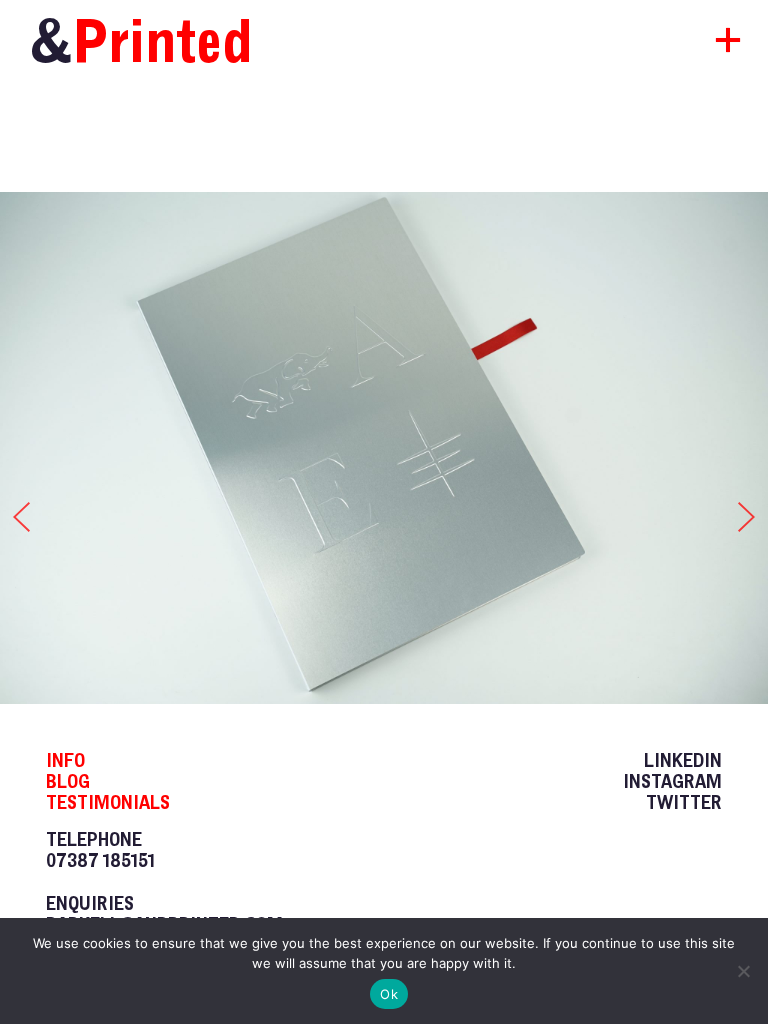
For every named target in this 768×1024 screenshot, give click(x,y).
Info (65, 760)
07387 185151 (100, 860)
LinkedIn (683, 760)
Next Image (753, 512)
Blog (68, 781)
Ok (389, 994)
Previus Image (15, 512)
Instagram (672, 781)
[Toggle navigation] (711, 46)
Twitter (684, 802)
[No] (743, 971)
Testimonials (108, 802)
